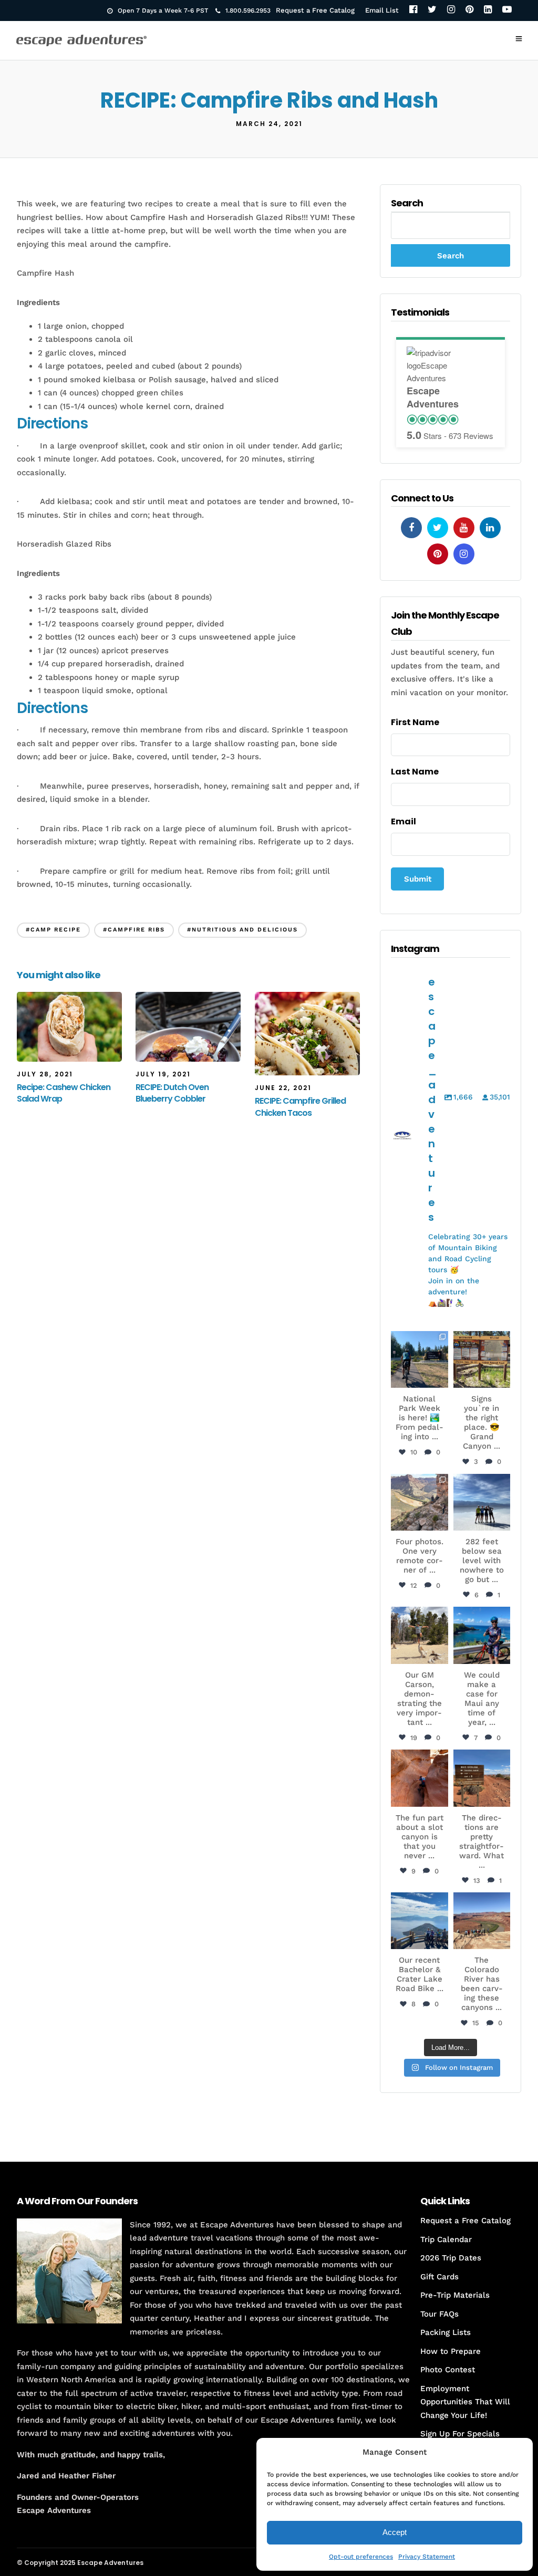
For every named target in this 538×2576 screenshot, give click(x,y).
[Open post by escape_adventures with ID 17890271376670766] (419, 1635)
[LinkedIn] (488, 10)
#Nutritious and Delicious (242, 930)
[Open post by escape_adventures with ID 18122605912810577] (482, 1359)
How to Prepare (451, 2351)
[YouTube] (507, 10)
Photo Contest (448, 2370)
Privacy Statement (427, 2557)
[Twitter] (432, 10)
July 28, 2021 (45, 1074)
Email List (382, 10)
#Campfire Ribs (134, 930)
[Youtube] (464, 528)
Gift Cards (439, 2277)
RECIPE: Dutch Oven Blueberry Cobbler (172, 1093)
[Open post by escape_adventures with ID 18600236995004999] (419, 1921)
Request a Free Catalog (315, 10)
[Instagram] (451, 10)
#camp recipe (53, 930)
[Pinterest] (469, 10)
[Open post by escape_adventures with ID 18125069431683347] (482, 1635)
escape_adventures (419, 1343)
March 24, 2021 (269, 124)
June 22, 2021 (283, 1088)
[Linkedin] (490, 528)
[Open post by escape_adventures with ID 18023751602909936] (419, 1359)
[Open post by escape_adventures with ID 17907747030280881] (419, 1778)
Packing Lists (446, 2332)
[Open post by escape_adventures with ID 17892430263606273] (419, 1502)
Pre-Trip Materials (455, 2295)
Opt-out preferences (361, 2557)
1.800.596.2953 (248, 11)
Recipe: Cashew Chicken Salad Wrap (64, 1093)
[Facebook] (413, 10)
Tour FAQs (439, 2314)
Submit (418, 879)
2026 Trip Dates (451, 2258)
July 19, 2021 (163, 1074)
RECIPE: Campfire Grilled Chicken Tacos (300, 1107)
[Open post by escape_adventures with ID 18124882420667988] (482, 1921)
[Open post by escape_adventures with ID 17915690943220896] (482, 1778)
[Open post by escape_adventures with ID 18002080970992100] (482, 1502)
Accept (395, 2532)
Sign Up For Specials (460, 2434)
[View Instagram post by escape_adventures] (442, 1381)
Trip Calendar (446, 2239)
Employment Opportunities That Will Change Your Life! (465, 2402)
